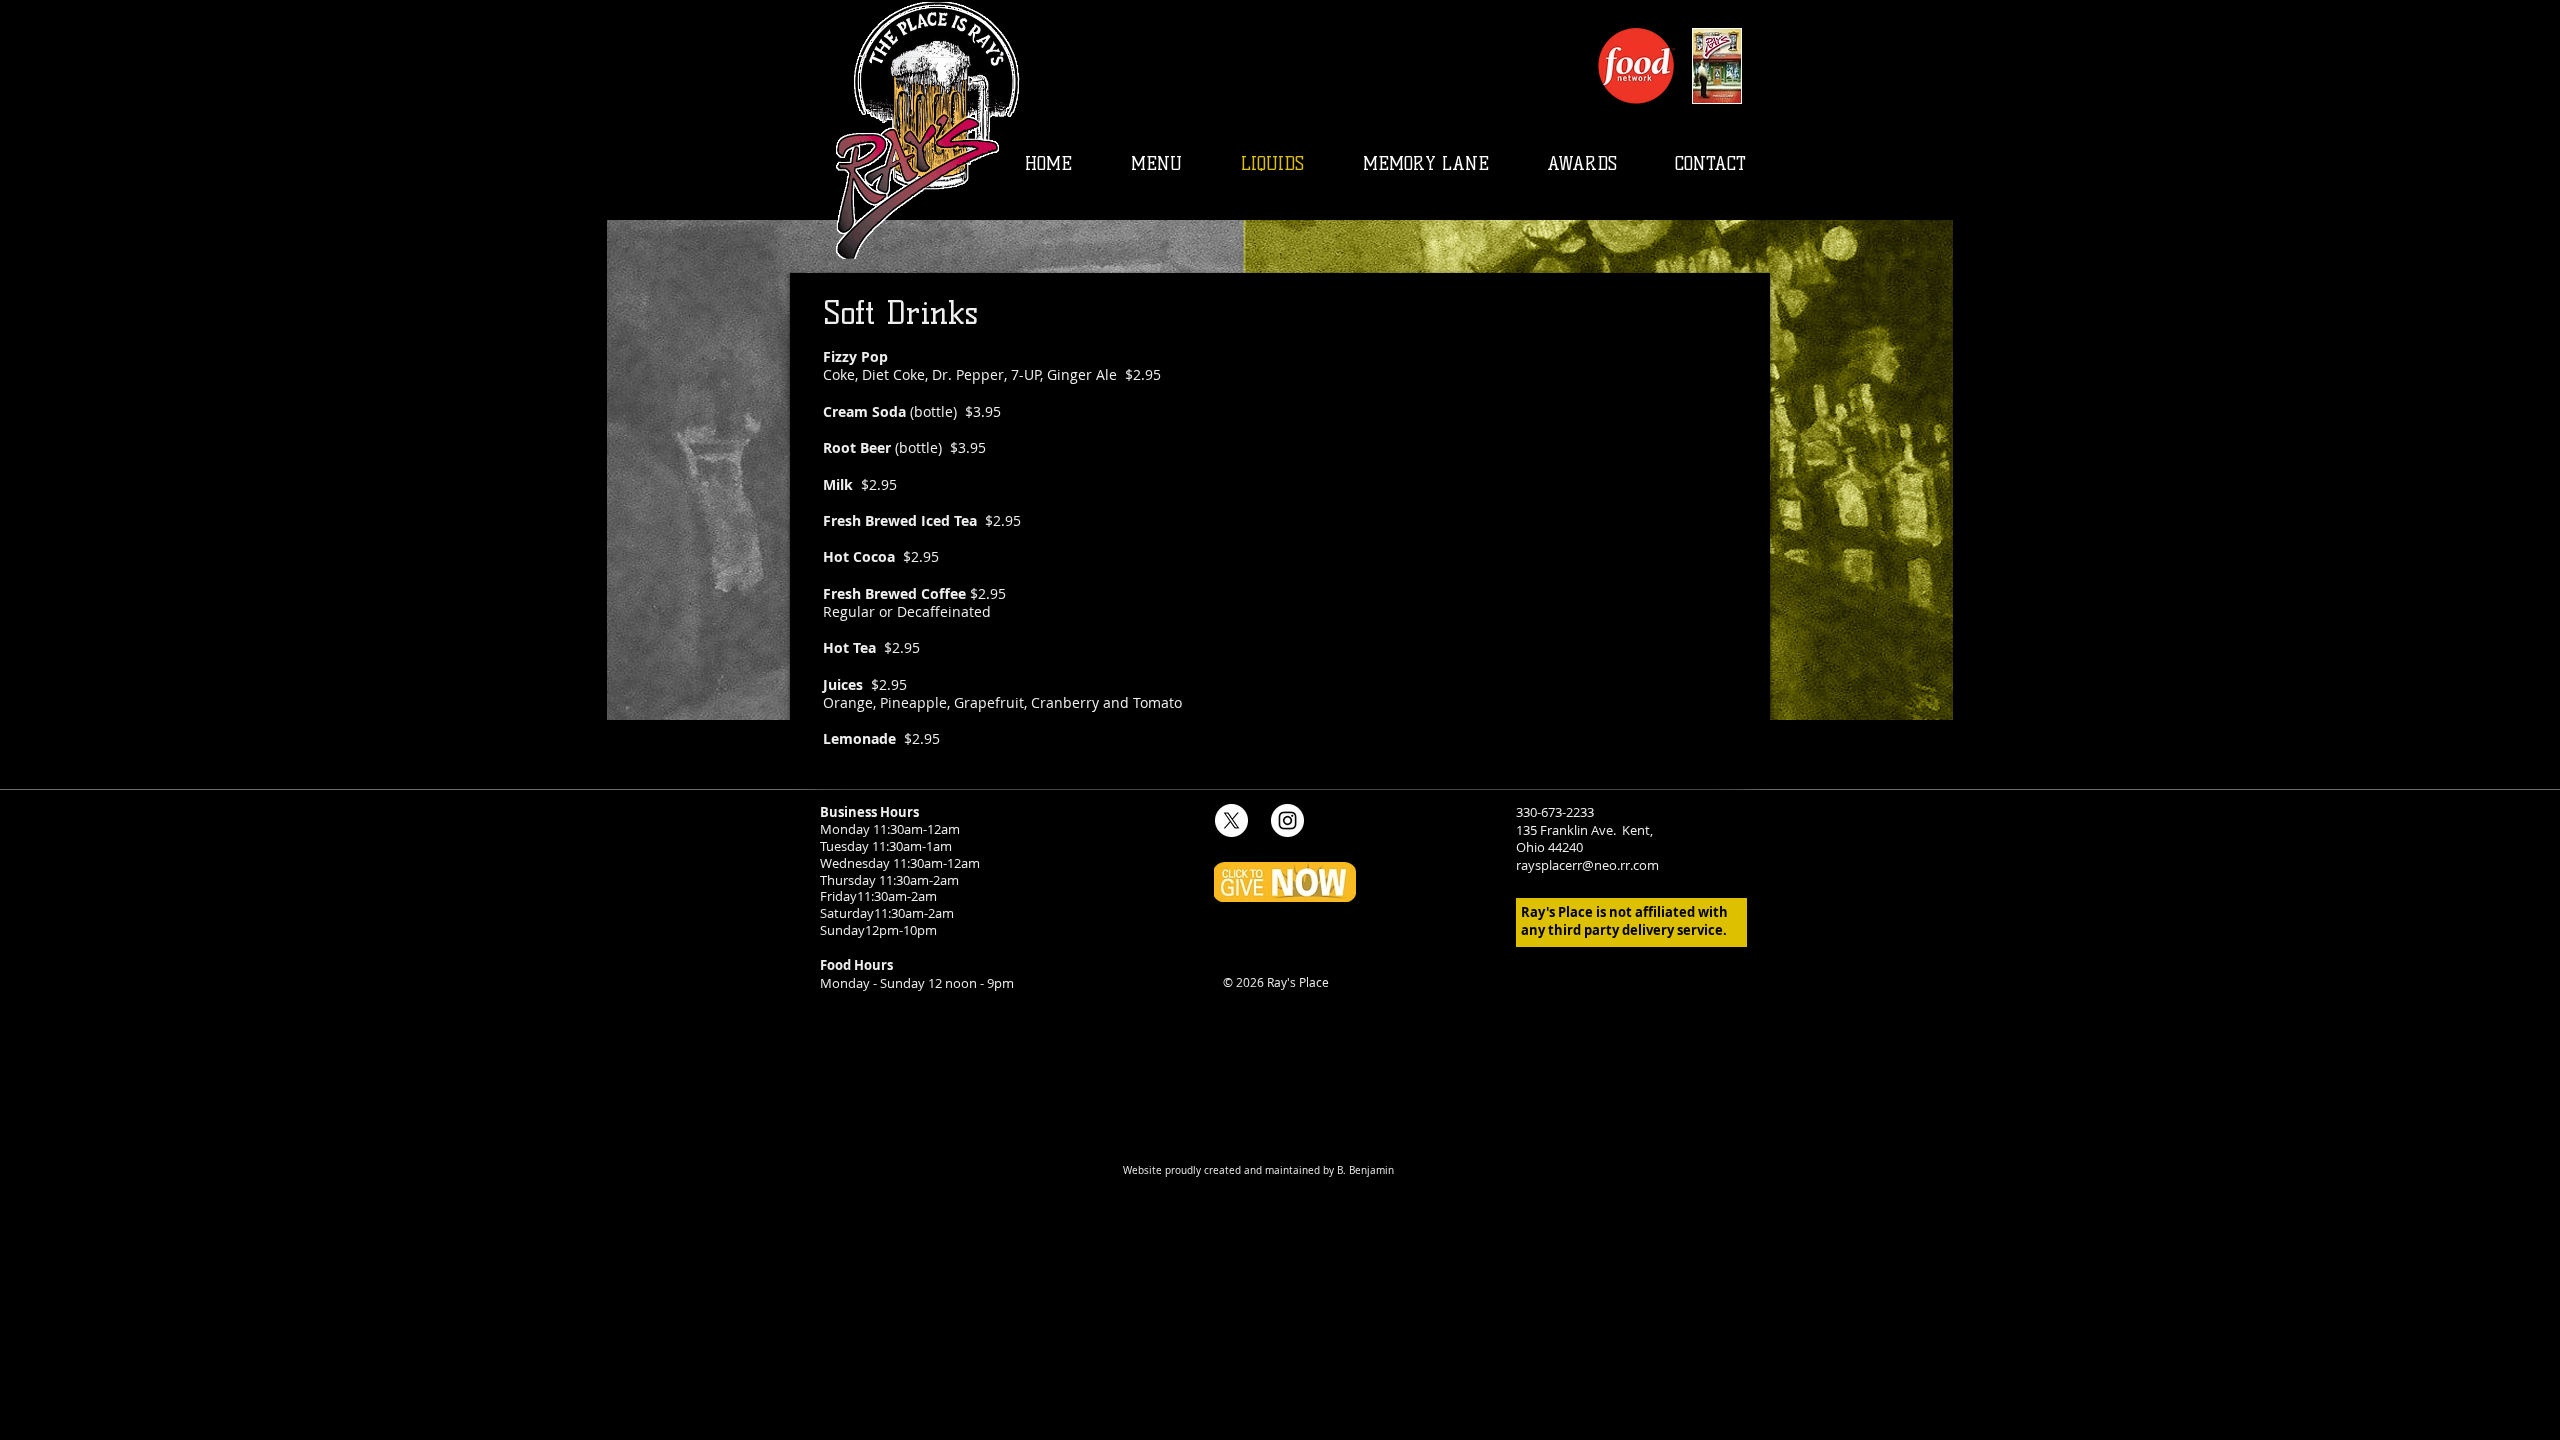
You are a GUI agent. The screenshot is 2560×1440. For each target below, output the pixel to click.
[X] (1231, 820)
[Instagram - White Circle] (1287, 820)
